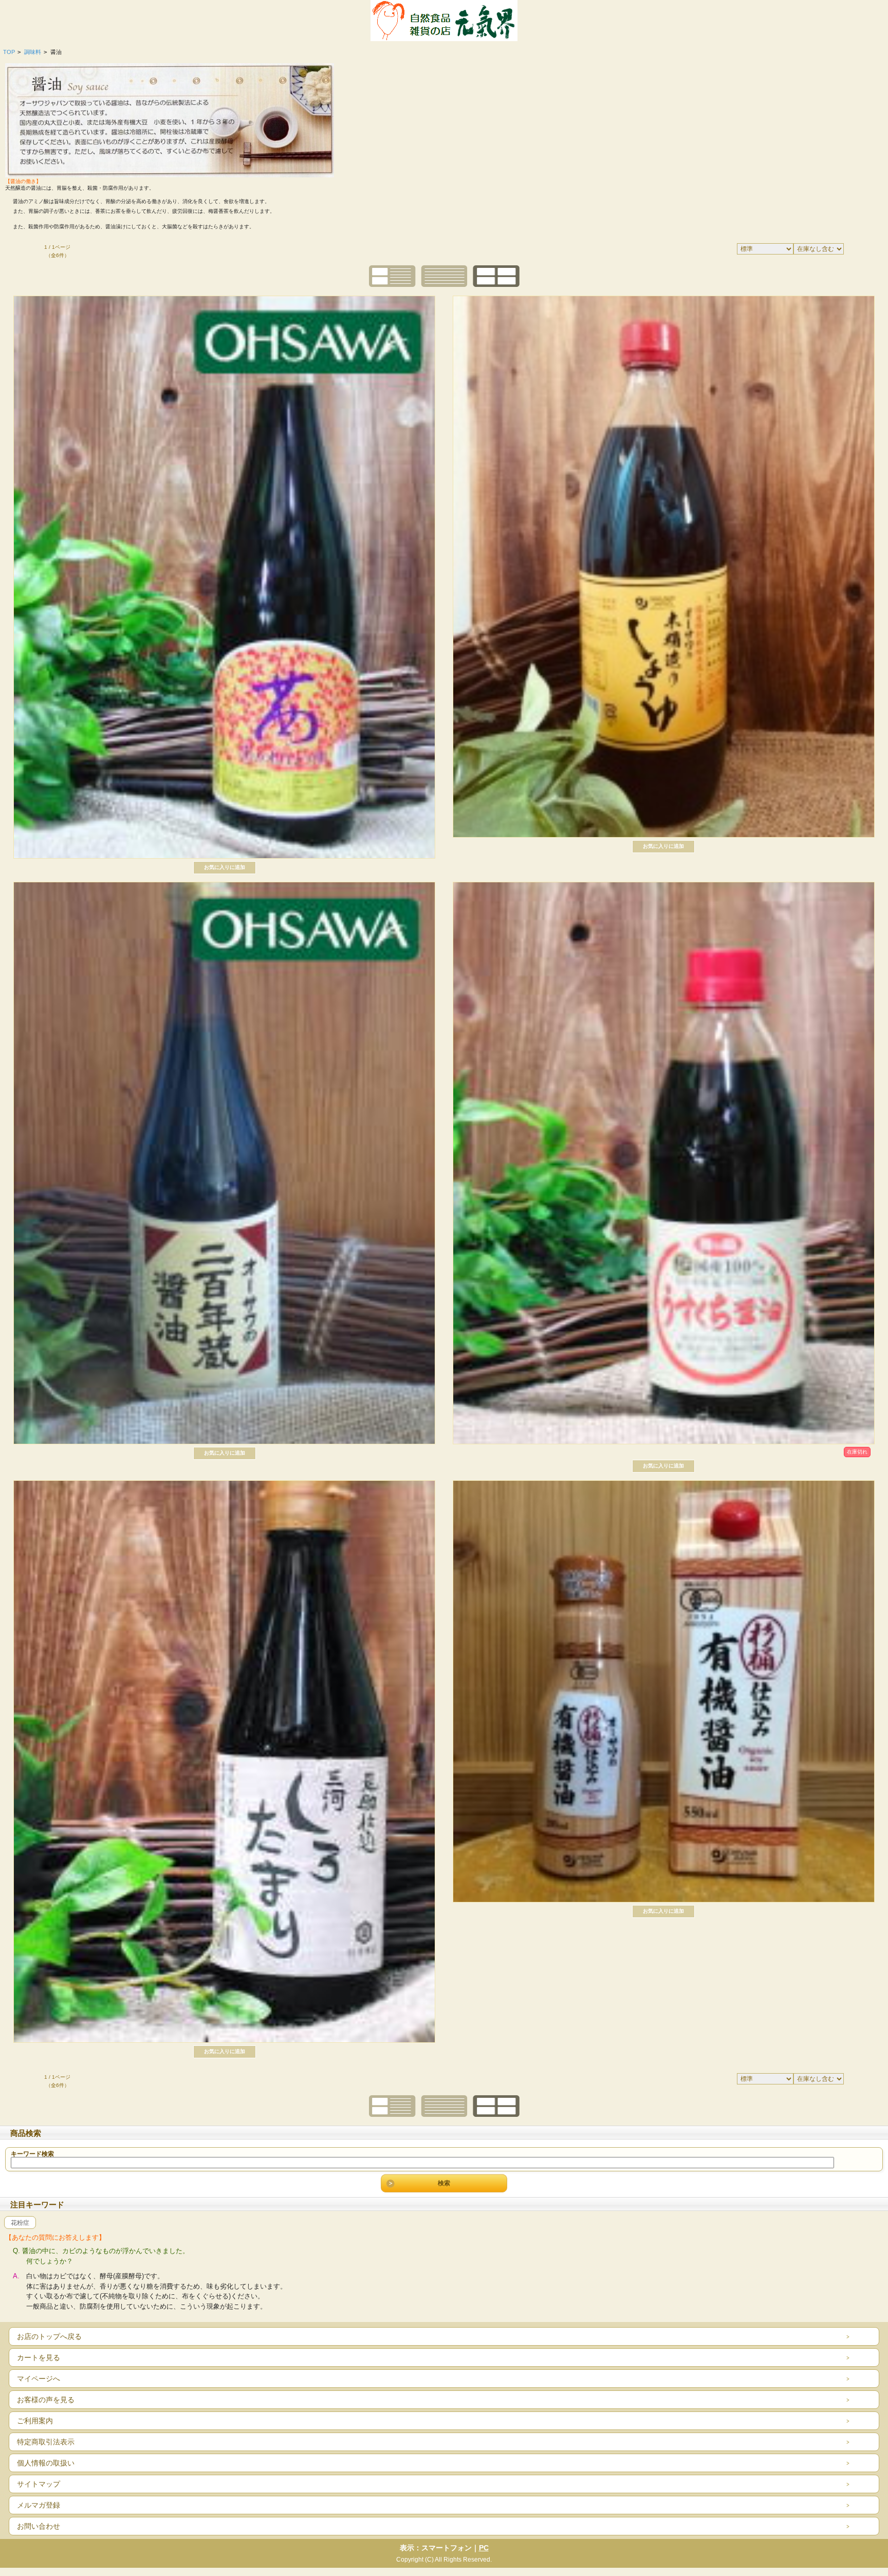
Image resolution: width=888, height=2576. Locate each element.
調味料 (33, 52)
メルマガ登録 (39, 2505)
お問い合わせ (39, 2526)
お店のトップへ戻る (49, 2336)
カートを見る (39, 2357)
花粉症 (20, 2223)
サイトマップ (39, 2484)
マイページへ (39, 2379)
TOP (9, 52)
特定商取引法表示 (46, 2442)
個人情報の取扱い (46, 2463)
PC (484, 2548)
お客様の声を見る (46, 2400)
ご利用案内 (35, 2421)
